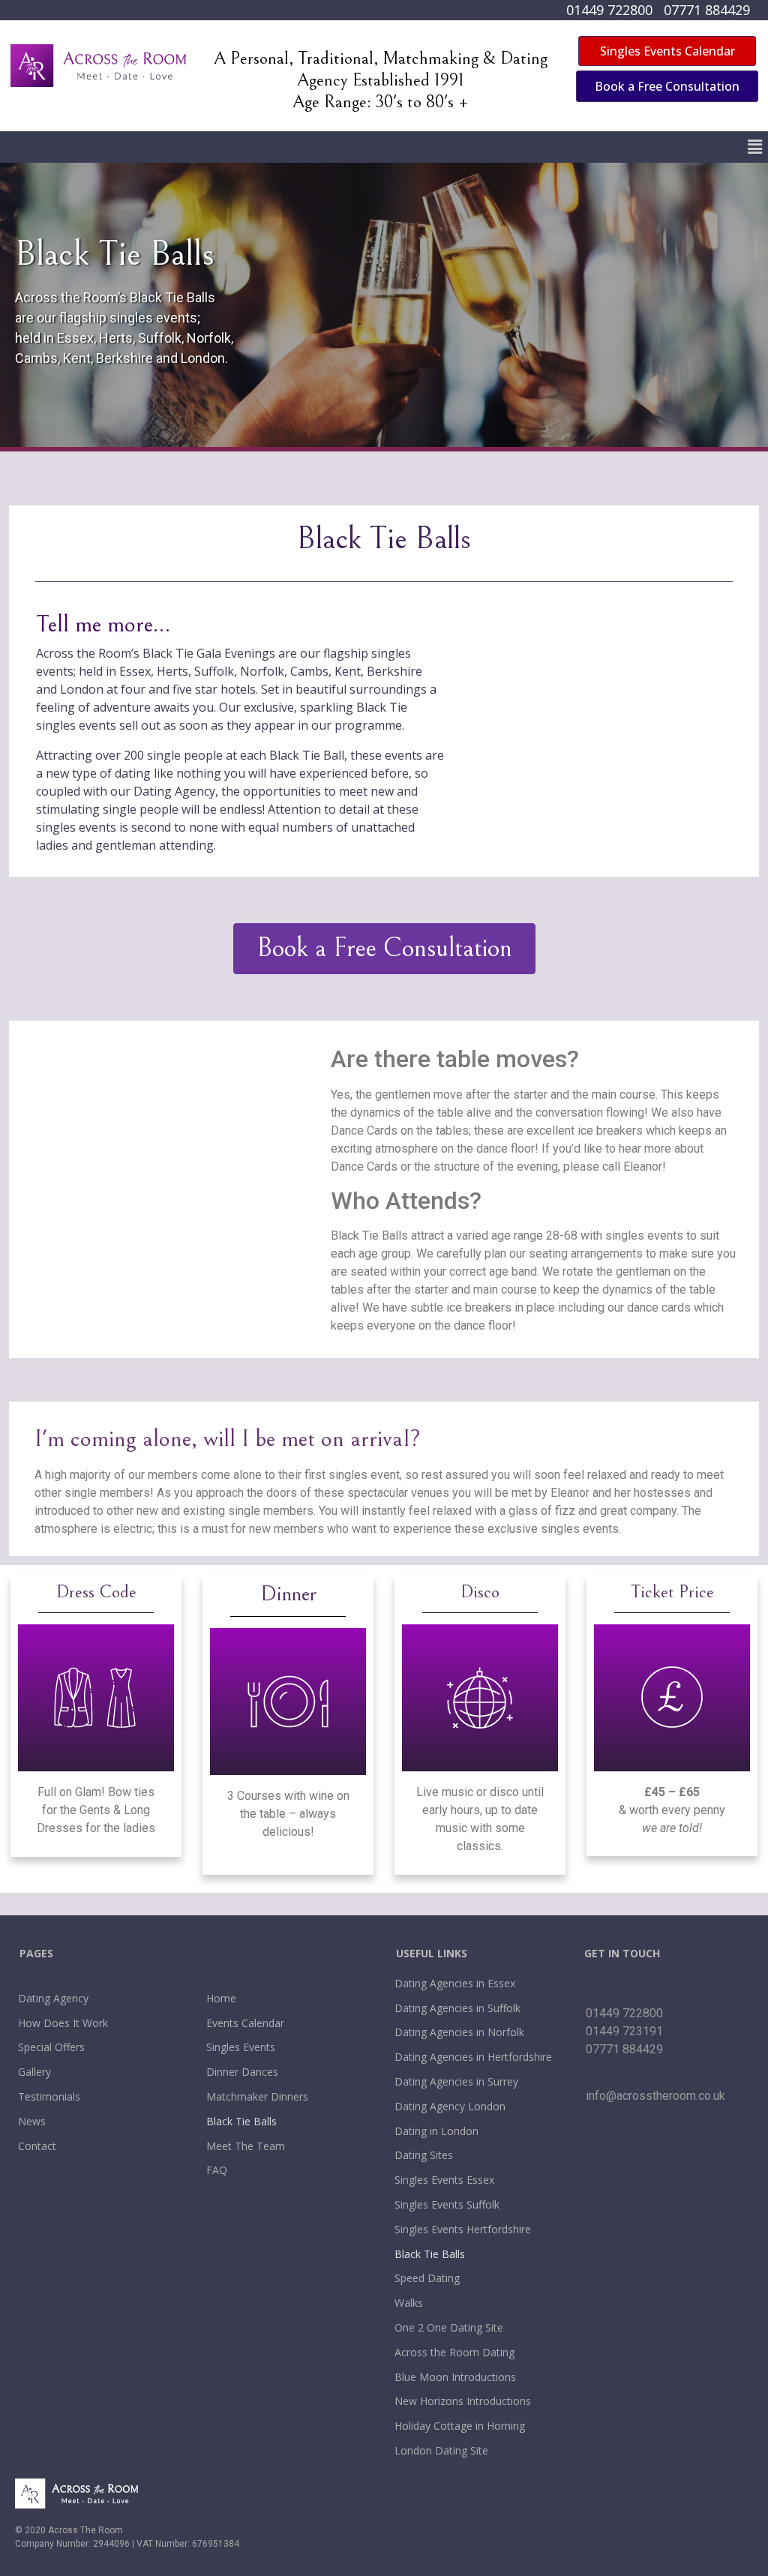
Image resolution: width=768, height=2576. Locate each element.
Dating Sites (424, 2155)
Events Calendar (245, 2023)
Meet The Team (246, 2146)
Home (221, 1998)
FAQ (217, 2170)
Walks (409, 2303)
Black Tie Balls (241, 2121)
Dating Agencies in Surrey (456, 2081)
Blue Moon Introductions (455, 2377)
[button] (755, 147)
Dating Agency (53, 1998)
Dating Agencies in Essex (455, 1983)
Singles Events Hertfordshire (463, 2229)
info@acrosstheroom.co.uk (655, 2096)
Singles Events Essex (444, 2180)
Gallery (34, 2072)
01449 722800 (609, 10)
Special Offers (51, 2047)
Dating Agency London (450, 2106)
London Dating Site (441, 2450)
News (32, 2121)
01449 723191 (624, 2031)
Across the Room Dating (454, 2352)
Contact (37, 2146)
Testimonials (49, 2096)
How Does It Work (63, 2023)
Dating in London (436, 2131)
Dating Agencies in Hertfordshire (473, 2057)
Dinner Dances (242, 2072)
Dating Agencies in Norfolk (459, 2032)
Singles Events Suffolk (447, 2204)
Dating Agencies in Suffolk (457, 2008)
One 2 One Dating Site (449, 2327)
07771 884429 (707, 10)
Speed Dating (427, 2278)
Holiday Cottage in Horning (460, 2426)
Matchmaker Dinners (257, 2096)
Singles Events (241, 2047)
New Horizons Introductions (463, 2401)
